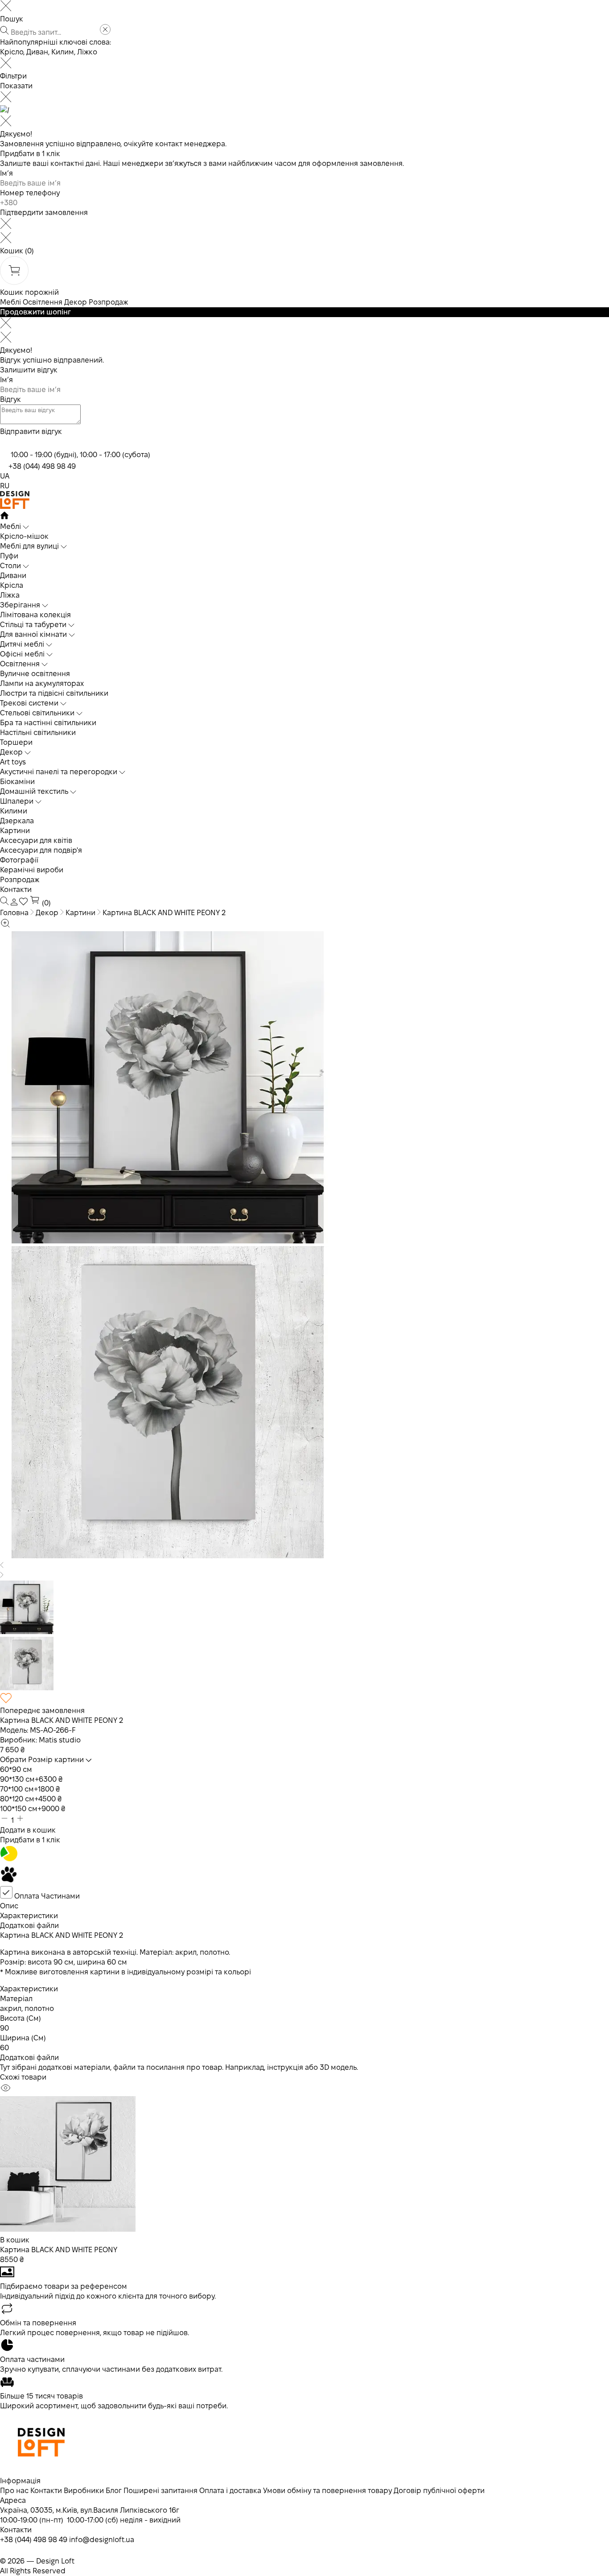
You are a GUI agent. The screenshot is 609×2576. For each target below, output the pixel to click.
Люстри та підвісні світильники (54, 693)
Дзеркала (17, 821)
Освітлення (43, 302)
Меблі (10, 302)
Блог (114, 2491)
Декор (76, 302)
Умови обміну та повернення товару (327, 2491)
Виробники (84, 2491)
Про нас (14, 2491)
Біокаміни (17, 782)
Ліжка (10, 595)
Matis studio (60, 1740)
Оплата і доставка (230, 2491)
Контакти (16, 890)
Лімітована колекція (35, 615)
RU (5, 486)
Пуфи (9, 556)
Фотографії (19, 860)
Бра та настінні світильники (48, 723)
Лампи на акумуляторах (42, 683)
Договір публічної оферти (439, 2491)
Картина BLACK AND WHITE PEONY (59, 2250)
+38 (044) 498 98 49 (42, 466)
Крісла (12, 585)
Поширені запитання (160, 2491)
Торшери (16, 742)
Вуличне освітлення (35, 674)
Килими (14, 811)
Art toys (13, 762)
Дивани (13, 576)
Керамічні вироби (32, 870)
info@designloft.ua (102, 2540)
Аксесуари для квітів (36, 840)
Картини (15, 831)
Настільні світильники (38, 733)
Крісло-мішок (24, 536)
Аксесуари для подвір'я (41, 850)
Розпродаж (108, 302)
